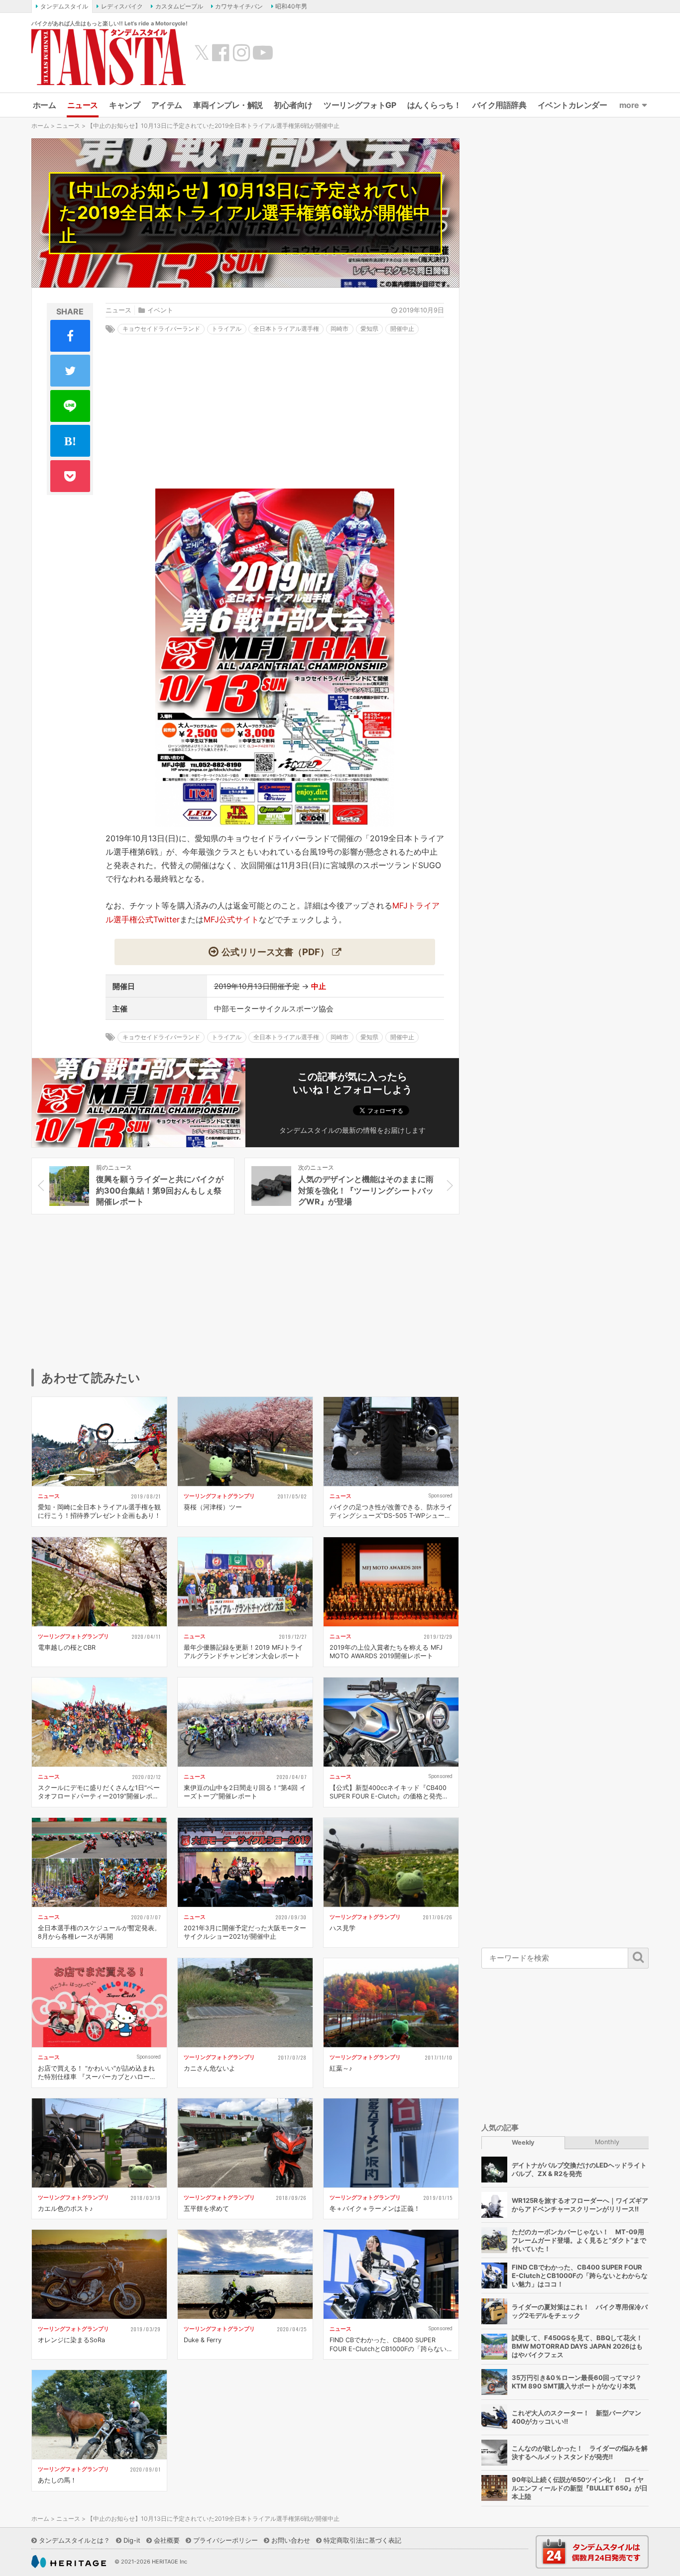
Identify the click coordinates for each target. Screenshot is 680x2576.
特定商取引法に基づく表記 (362, 2540)
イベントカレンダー (572, 105)
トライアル (227, 329)
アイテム (167, 105)
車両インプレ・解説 (228, 105)
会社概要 (167, 2540)
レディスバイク (122, 6)
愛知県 (369, 329)
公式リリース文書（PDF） (275, 952)
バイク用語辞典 (500, 105)
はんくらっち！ (434, 105)
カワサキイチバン (239, 6)
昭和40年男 (291, 6)
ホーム (45, 105)
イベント (160, 310)
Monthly (607, 2142)
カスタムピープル (179, 6)
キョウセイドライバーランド (161, 329)
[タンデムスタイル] (109, 57)
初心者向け (293, 105)
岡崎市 (340, 329)
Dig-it (132, 2540)
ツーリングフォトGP (360, 105)
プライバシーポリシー (226, 2540)
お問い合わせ (291, 2540)
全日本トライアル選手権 (286, 329)
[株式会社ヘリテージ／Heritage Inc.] (69, 2562)
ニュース (83, 105)
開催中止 (402, 329)
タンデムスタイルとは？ (74, 2540)
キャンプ (124, 105)
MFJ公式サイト (231, 919)
